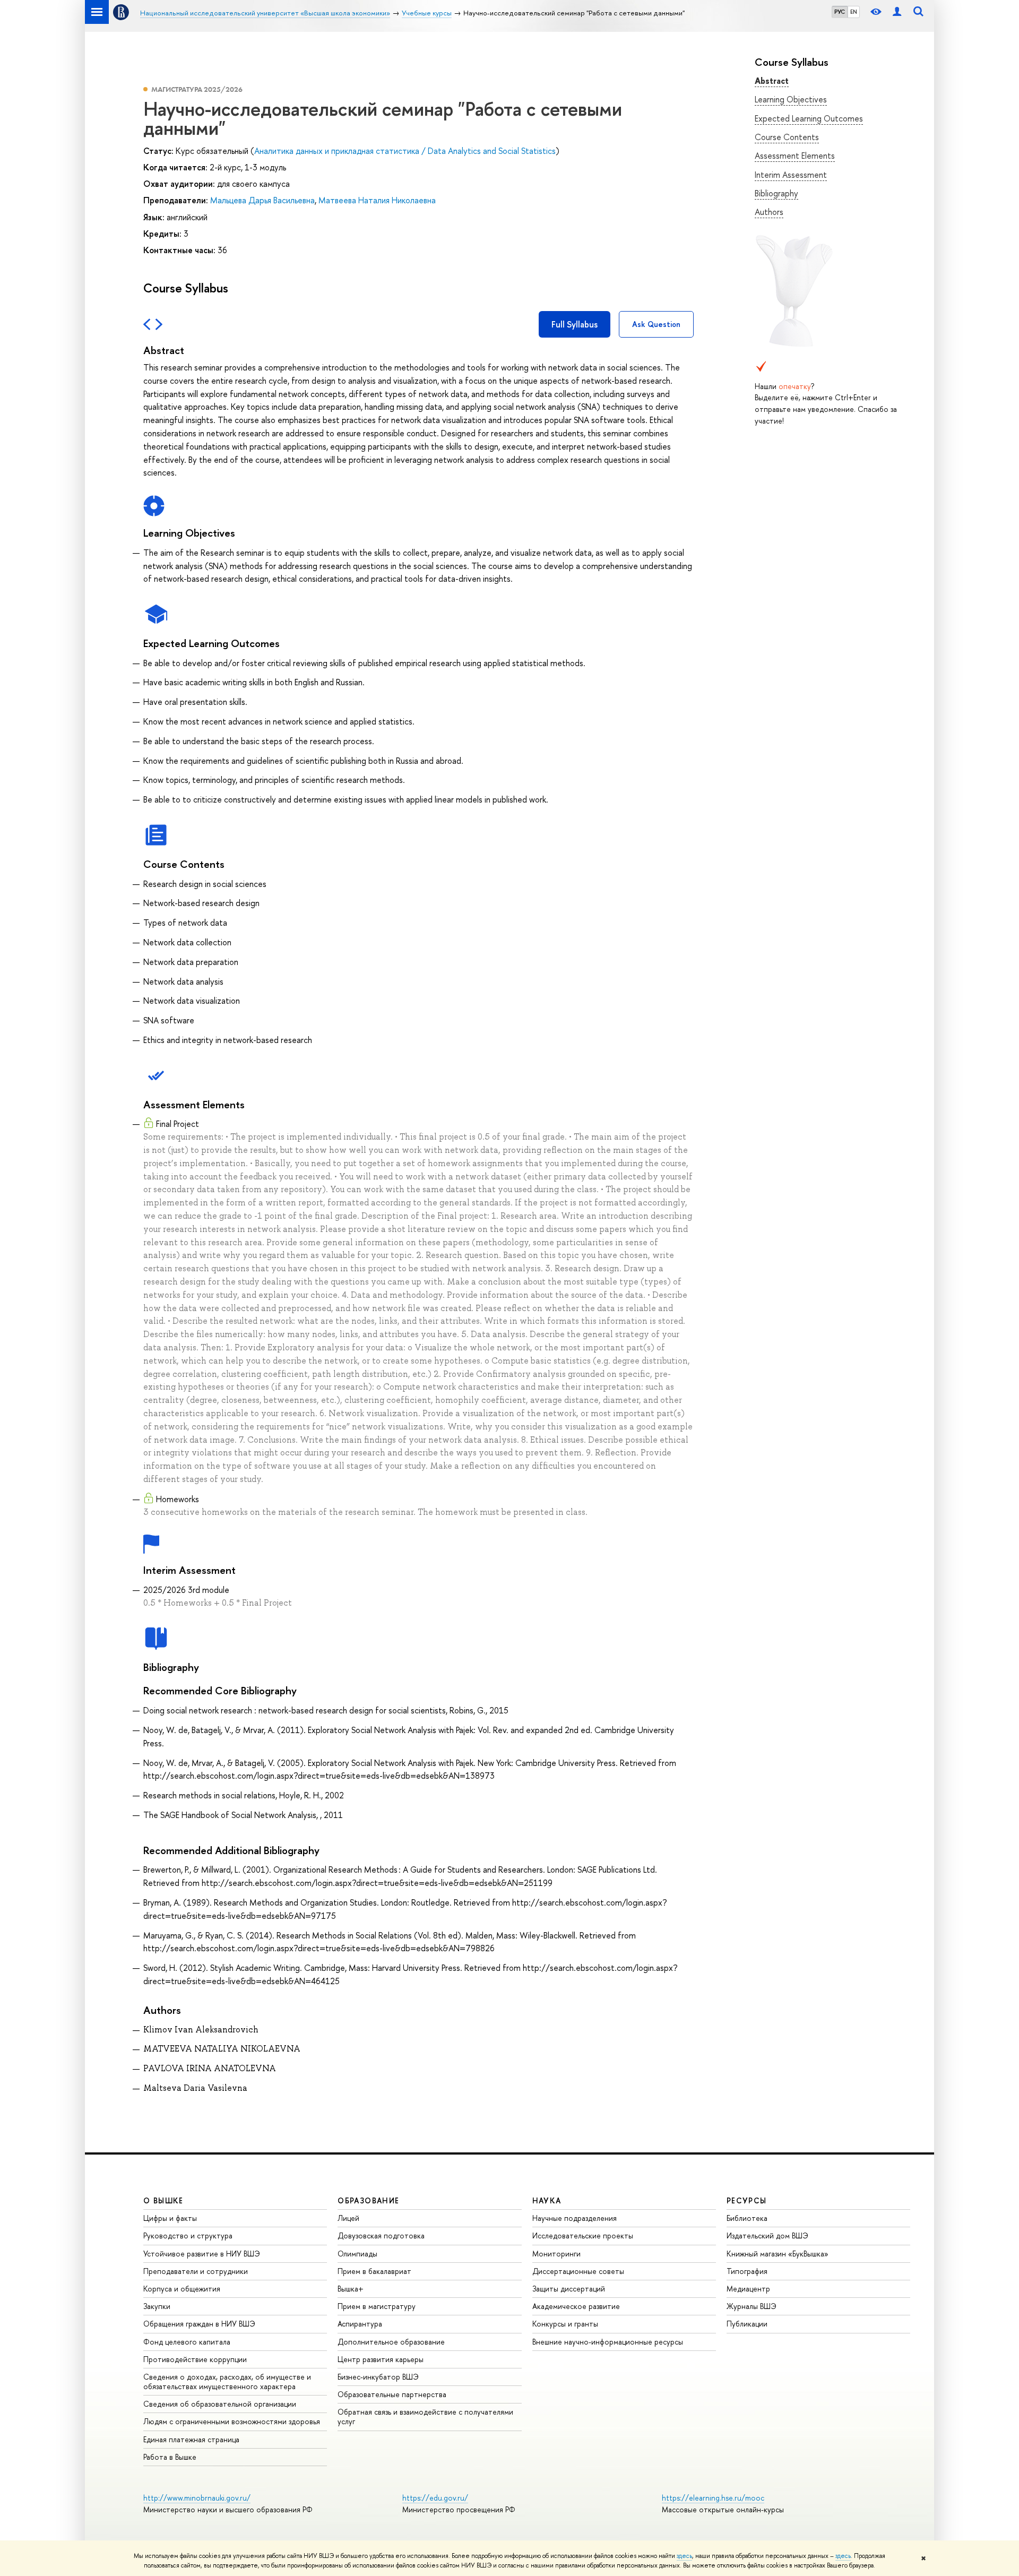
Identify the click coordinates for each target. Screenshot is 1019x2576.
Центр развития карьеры (381, 2359)
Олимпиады (357, 2254)
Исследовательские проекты (583, 2235)
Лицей (348, 2218)
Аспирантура (360, 2324)
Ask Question (656, 324)
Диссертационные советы (578, 2271)
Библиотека (747, 2218)
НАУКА (547, 2200)
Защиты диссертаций (569, 2289)
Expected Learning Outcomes (809, 118)
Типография (747, 2271)
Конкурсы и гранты (565, 2324)
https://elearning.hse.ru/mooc (713, 2498)
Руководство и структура (188, 2235)
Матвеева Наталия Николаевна (377, 200)
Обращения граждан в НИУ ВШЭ (199, 2324)
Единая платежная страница (191, 2439)
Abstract (772, 81)
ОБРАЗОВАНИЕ (368, 2200)
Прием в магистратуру (377, 2306)
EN (854, 12)
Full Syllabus (575, 324)
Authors (769, 212)
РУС (840, 12)
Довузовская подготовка (381, 2235)
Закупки (157, 2306)
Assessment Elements (795, 156)
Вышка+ (351, 2289)
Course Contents (787, 137)
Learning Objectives (791, 99)
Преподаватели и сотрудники (196, 2271)
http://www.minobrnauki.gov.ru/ (197, 2498)
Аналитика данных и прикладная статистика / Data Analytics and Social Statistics (405, 151)
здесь (684, 2556)
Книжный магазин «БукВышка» (778, 2254)
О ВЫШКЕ (163, 2200)
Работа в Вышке (170, 2457)
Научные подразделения (575, 2218)
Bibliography (776, 193)
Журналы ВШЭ (752, 2306)
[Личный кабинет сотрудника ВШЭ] (897, 12)
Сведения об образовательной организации (220, 2404)
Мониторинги (556, 2254)
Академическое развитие (576, 2306)
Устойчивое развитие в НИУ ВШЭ (202, 2254)
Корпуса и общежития (182, 2289)
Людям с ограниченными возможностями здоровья (232, 2421)
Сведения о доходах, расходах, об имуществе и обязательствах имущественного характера (227, 2381)
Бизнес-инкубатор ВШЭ (378, 2377)
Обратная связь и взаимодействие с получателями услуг (425, 2416)
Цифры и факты (170, 2218)
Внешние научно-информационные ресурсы (608, 2342)
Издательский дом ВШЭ (767, 2235)
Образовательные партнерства (392, 2394)
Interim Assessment (791, 175)
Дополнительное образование (391, 2342)
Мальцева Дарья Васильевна (262, 200)
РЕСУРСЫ (747, 2200)
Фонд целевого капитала (187, 2342)
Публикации (747, 2324)
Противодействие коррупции (195, 2359)
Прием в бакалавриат (374, 2271)
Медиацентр (748, 2289)
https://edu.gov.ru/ (435, 2498)
